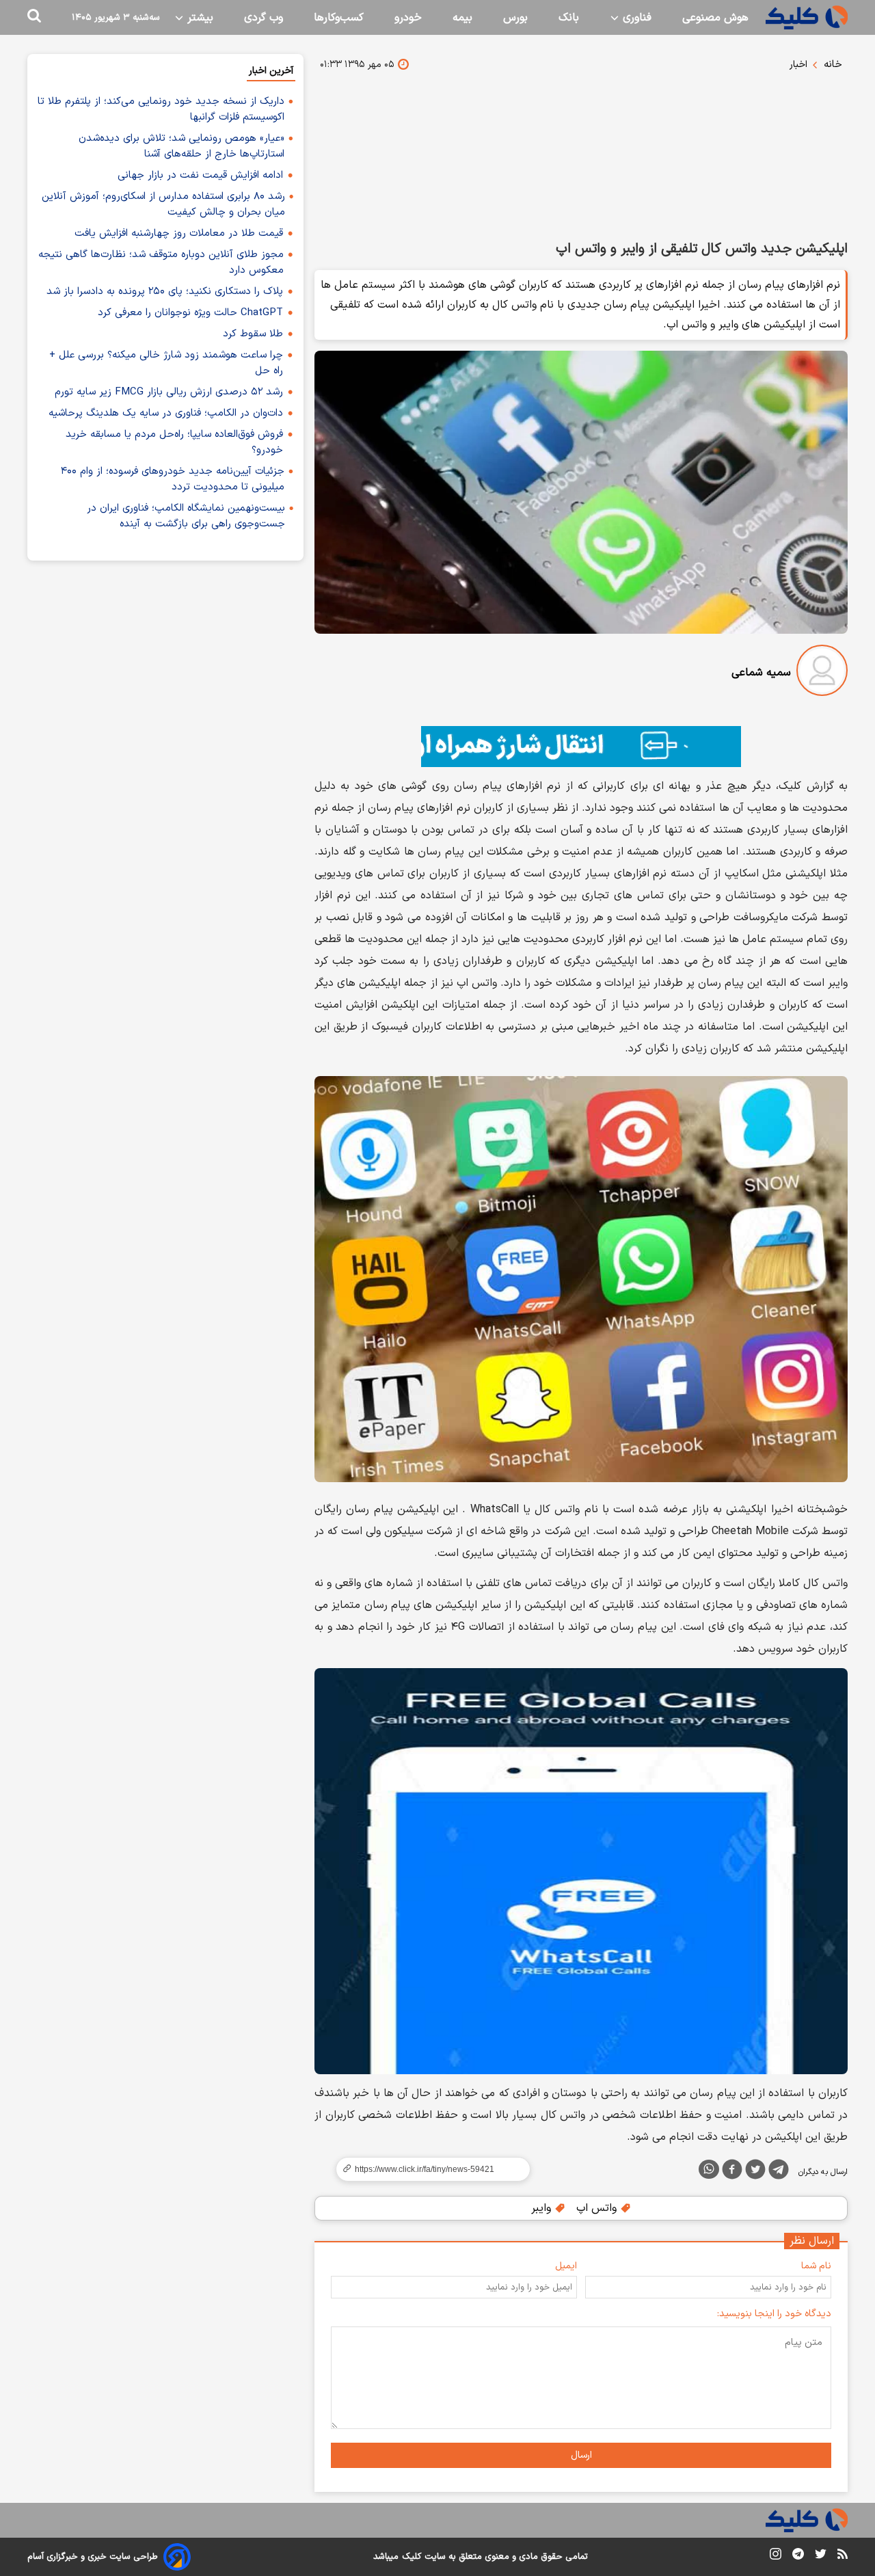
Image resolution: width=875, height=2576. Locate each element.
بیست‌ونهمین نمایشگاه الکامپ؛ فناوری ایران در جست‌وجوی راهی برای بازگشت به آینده (186, 516)
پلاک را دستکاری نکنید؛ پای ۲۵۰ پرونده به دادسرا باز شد (165, 292)
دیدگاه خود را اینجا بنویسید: (774, 2314)
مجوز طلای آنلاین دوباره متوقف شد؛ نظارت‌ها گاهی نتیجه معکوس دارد (161, 263)
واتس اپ (598, 2208)
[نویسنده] (822, 673)
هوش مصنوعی (715, 18)
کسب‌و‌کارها (339, 18)
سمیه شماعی (761, 673)
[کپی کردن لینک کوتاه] (427, 2169)
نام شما (816, 2266)
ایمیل (566, 2266)
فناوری (635, 18)
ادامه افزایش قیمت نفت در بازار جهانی (200, 175)
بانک (569, 18)
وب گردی (264, 18)
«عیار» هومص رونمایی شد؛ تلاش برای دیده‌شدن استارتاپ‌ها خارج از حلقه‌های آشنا (181, 146)
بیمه (462, 18)
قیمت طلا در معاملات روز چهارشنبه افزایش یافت (179, 233)
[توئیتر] (755, 2172)
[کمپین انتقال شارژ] (581, 747)
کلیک (412, 2557)
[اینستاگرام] (776, 2557)
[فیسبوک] (732, 2172)
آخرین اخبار (271, 71)
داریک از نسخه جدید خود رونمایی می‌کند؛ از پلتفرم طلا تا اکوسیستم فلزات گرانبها (161, 109)
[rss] (843, 2556)
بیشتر (199, 18)
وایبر (543, 2208)
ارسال (581, 2455)
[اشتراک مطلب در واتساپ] (709, 2169)
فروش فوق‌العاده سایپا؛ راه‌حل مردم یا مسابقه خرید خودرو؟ (174, 442)
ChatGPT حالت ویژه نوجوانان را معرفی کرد (190, 313)
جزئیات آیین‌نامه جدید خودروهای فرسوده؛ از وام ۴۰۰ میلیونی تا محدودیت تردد (173, 479)
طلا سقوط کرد (253, 334)
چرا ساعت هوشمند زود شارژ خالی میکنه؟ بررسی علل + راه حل (166, 363)
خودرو (408, 18)
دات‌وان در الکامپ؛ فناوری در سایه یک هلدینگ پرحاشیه (166, 413)
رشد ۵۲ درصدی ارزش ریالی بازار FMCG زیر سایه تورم (169, 392)
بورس (515, 18)
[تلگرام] (779, 2172)
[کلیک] (807, 17)
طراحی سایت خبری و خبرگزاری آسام (93, 2557)
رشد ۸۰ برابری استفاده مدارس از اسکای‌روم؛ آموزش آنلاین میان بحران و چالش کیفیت (163, 204)
